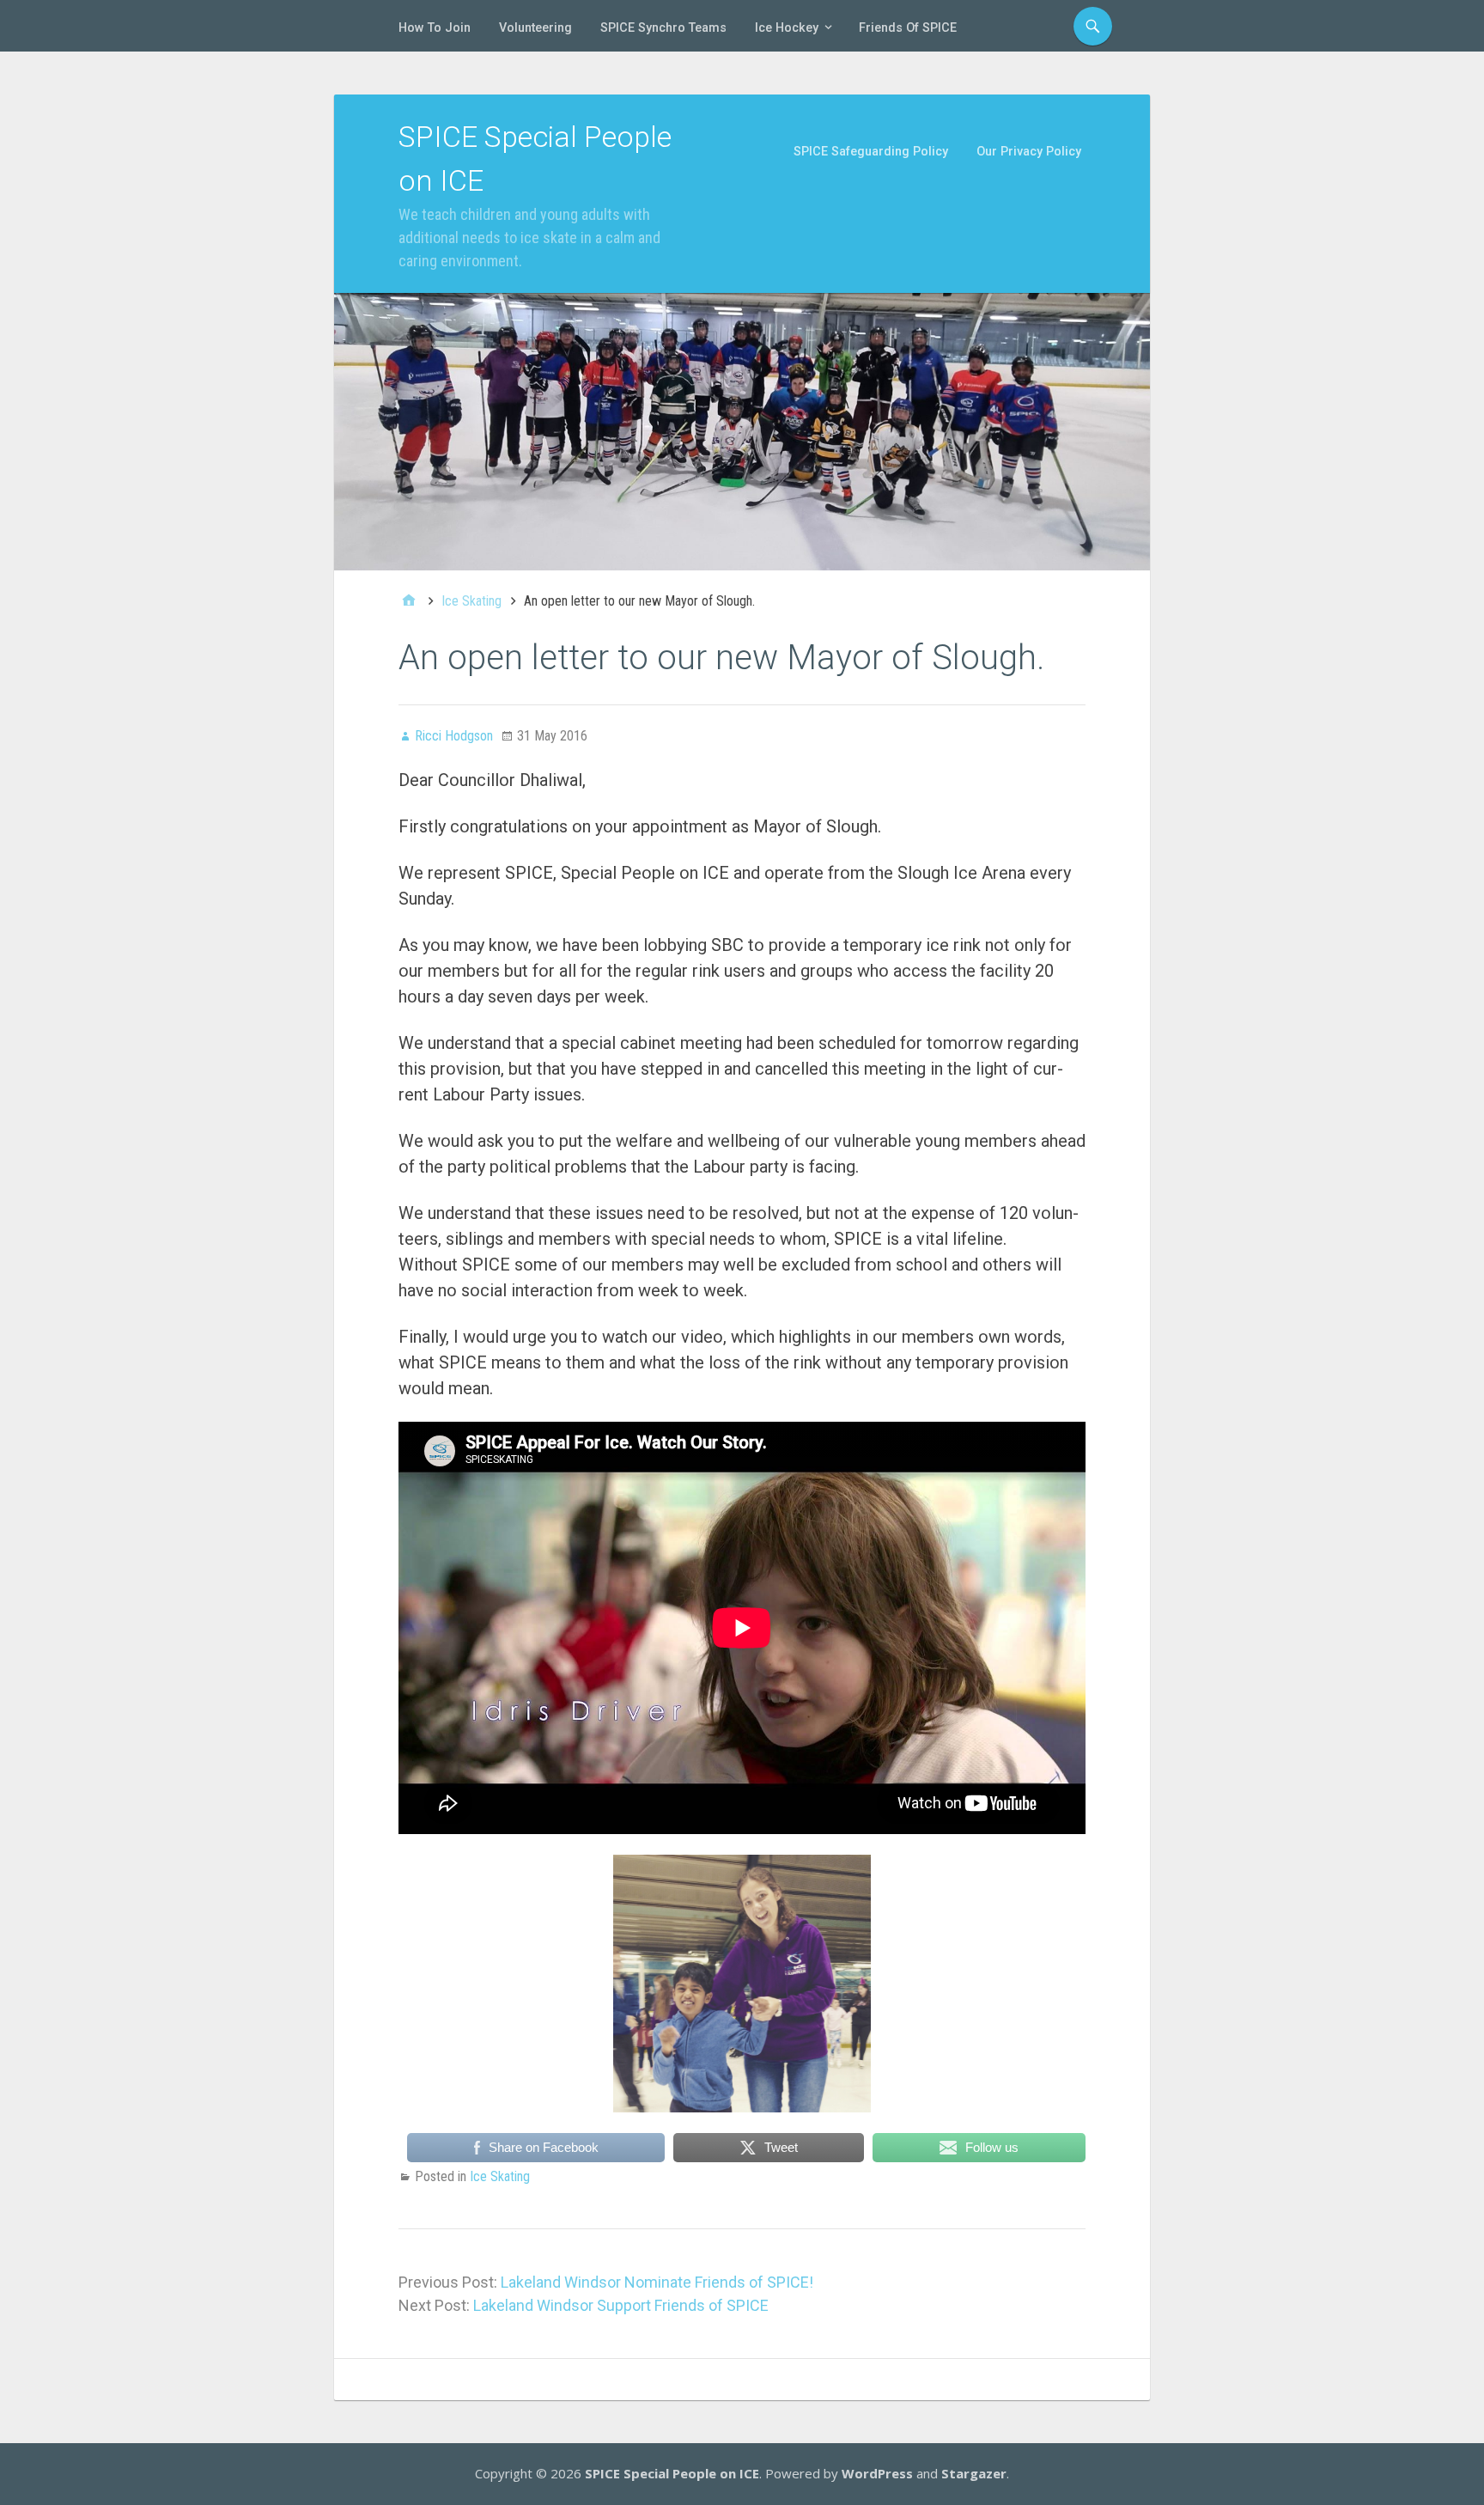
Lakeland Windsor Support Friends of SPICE (621, 2305)
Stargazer (974, 2473)
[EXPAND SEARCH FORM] (1093, 26)
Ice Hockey (787, 28)
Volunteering (535, 28)
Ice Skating (500, 2176)
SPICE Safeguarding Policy (871, 152)
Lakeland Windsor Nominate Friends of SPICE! (657, 2282)
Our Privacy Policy (1029, 152)
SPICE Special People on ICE (672, 2473)
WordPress (877, 2473)
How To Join (435, 28)
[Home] (409, 601)
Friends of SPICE (908, 28)
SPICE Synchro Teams (663, 28)
